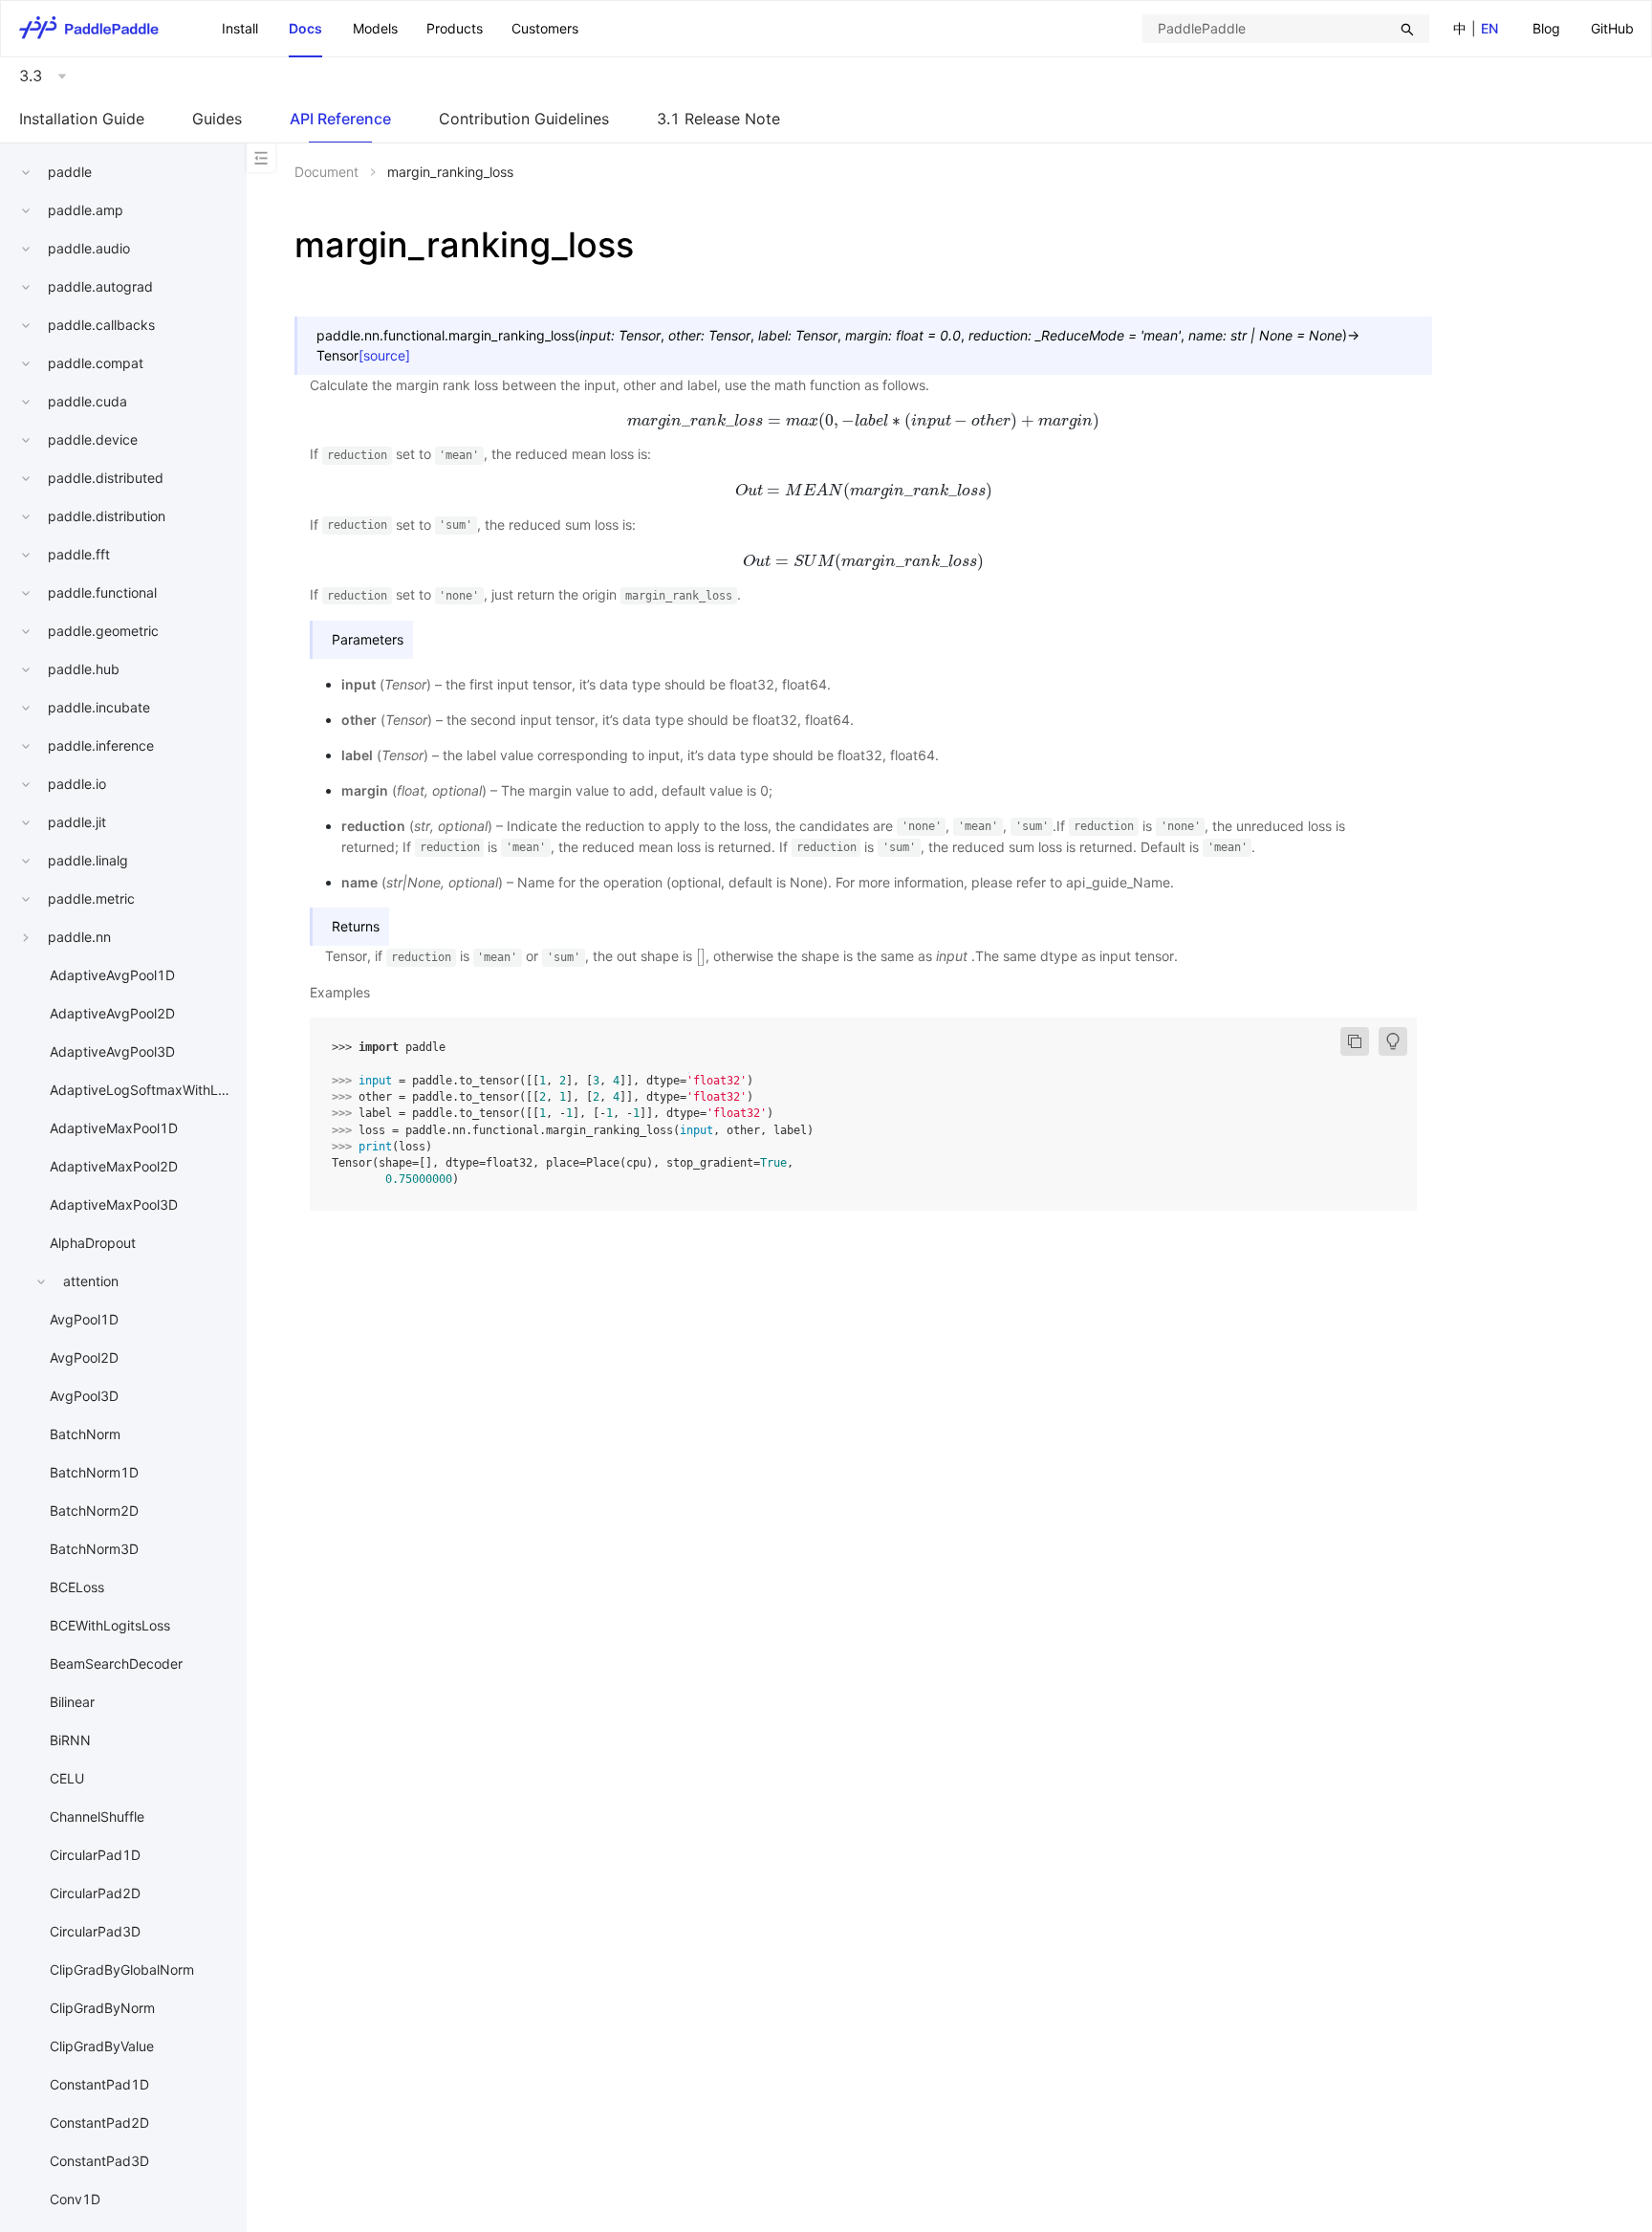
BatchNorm (85, 1434)
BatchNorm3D (94, 1549)
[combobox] (1286, 29)
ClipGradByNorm (102, 2008)
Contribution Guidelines (524, 119)
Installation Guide (82, 119)
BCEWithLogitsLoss (110, 1625)
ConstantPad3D (99, 2161)
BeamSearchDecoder (116, 1663)
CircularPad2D (95, 1893)
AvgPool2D (84, 1357)
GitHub (1612, 28)
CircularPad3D (95, 1931)
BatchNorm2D (94, 1510)
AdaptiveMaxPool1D (114, 1128)
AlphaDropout (93, 1243)
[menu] (1583, 28)
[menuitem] (1546, 29)
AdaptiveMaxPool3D (114, 1204)
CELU (67, 1778)
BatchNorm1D (94, 1472)
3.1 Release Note (718, 119)
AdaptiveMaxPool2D (114, 1166)
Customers (545, 28)
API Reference (340, 119)
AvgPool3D (84, 1396)
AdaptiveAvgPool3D (112, 1051)
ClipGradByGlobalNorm (122, 1969)
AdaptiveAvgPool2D (112, 1013)
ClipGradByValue (102, 2046)
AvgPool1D (84, 1319)
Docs (305, 28)
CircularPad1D (95, 1855)
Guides (217, 119)
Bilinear (72, 1702)
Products (455, 28)
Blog (1546, 28)
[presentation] (863, 420)
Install (240, 28)
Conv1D (75, 2199)
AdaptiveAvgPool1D (112, 975)
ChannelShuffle (97, 1816)
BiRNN (70, 1740)
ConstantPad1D (99, 2084)
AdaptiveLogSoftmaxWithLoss (144, 1090)
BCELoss (77, 1587)
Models (375, 28)
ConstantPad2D (99, 2123)
